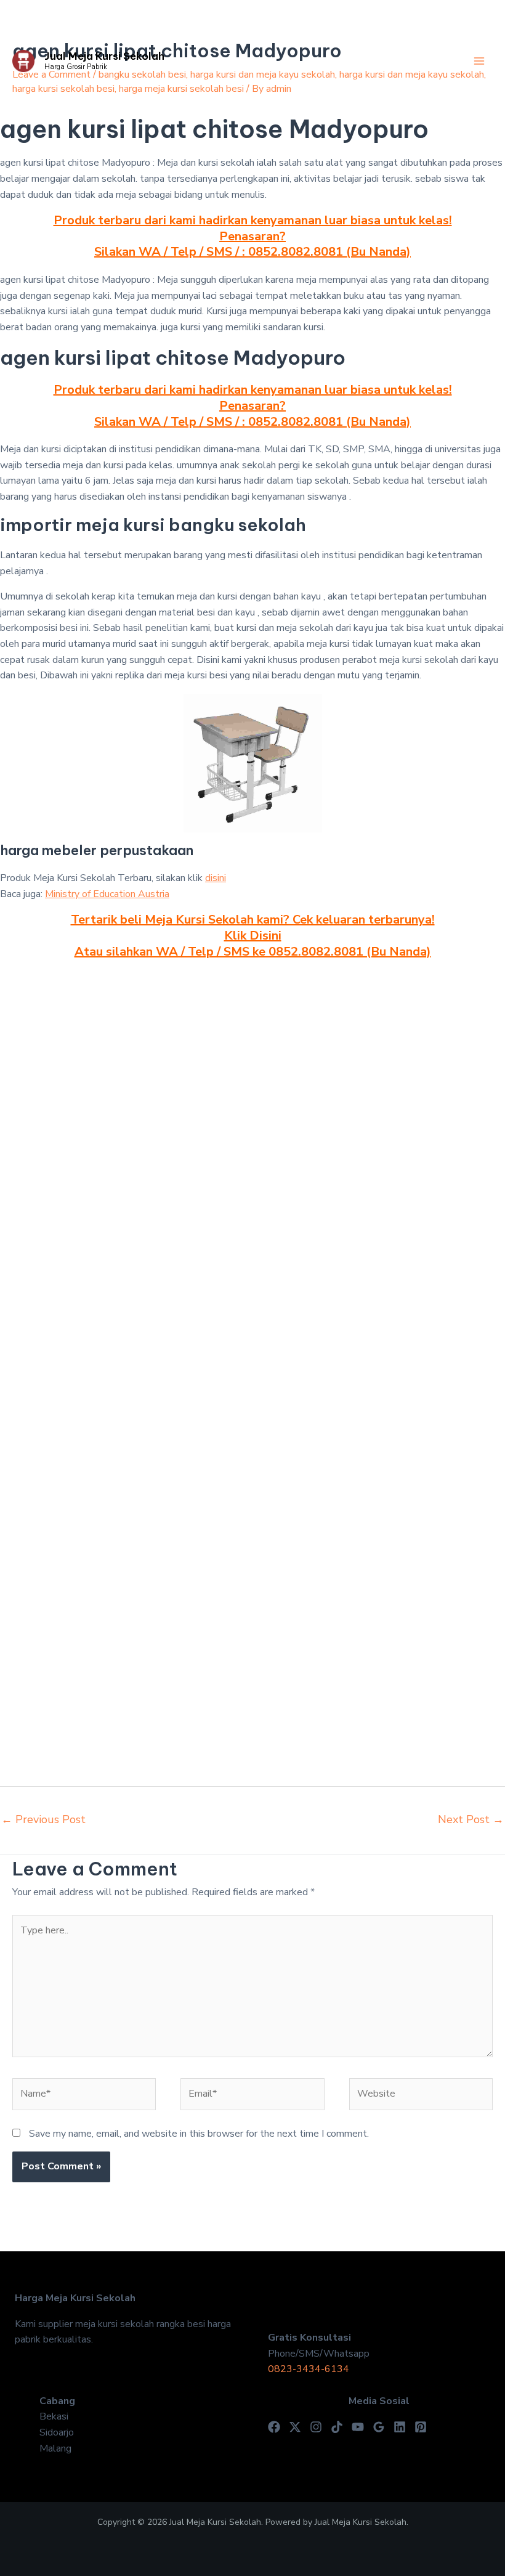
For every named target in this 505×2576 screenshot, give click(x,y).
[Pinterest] (421, 2427)
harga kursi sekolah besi (63, 89)
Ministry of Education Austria (107, 894)
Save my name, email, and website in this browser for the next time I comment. (199, 2134)
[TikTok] (337, 2427)
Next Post (471, 1819)
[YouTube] (358, 2427)
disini (216, 878)
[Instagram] (316, 2427)
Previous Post (43, 1819)
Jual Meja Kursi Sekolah (104, 56)
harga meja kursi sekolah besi (181, 89)
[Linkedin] (400, 2427)
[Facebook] (274, 2427)
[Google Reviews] (379, 2427)
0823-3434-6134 (309, 2369)
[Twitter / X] (295, 2427)
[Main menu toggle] (479, 61)
